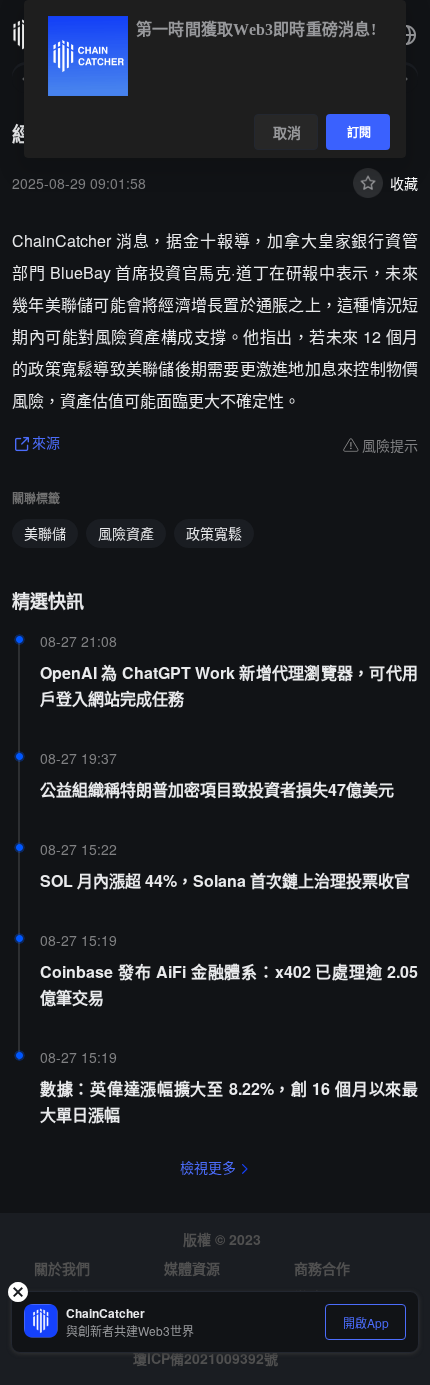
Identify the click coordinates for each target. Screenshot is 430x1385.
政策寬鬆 (214, 533)
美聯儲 (45, 533)
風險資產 (126, 533)
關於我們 (62, 1268)
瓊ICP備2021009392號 (205, 1358)
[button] (406, 35)
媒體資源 (192, 1268)
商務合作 (322, 1268)
